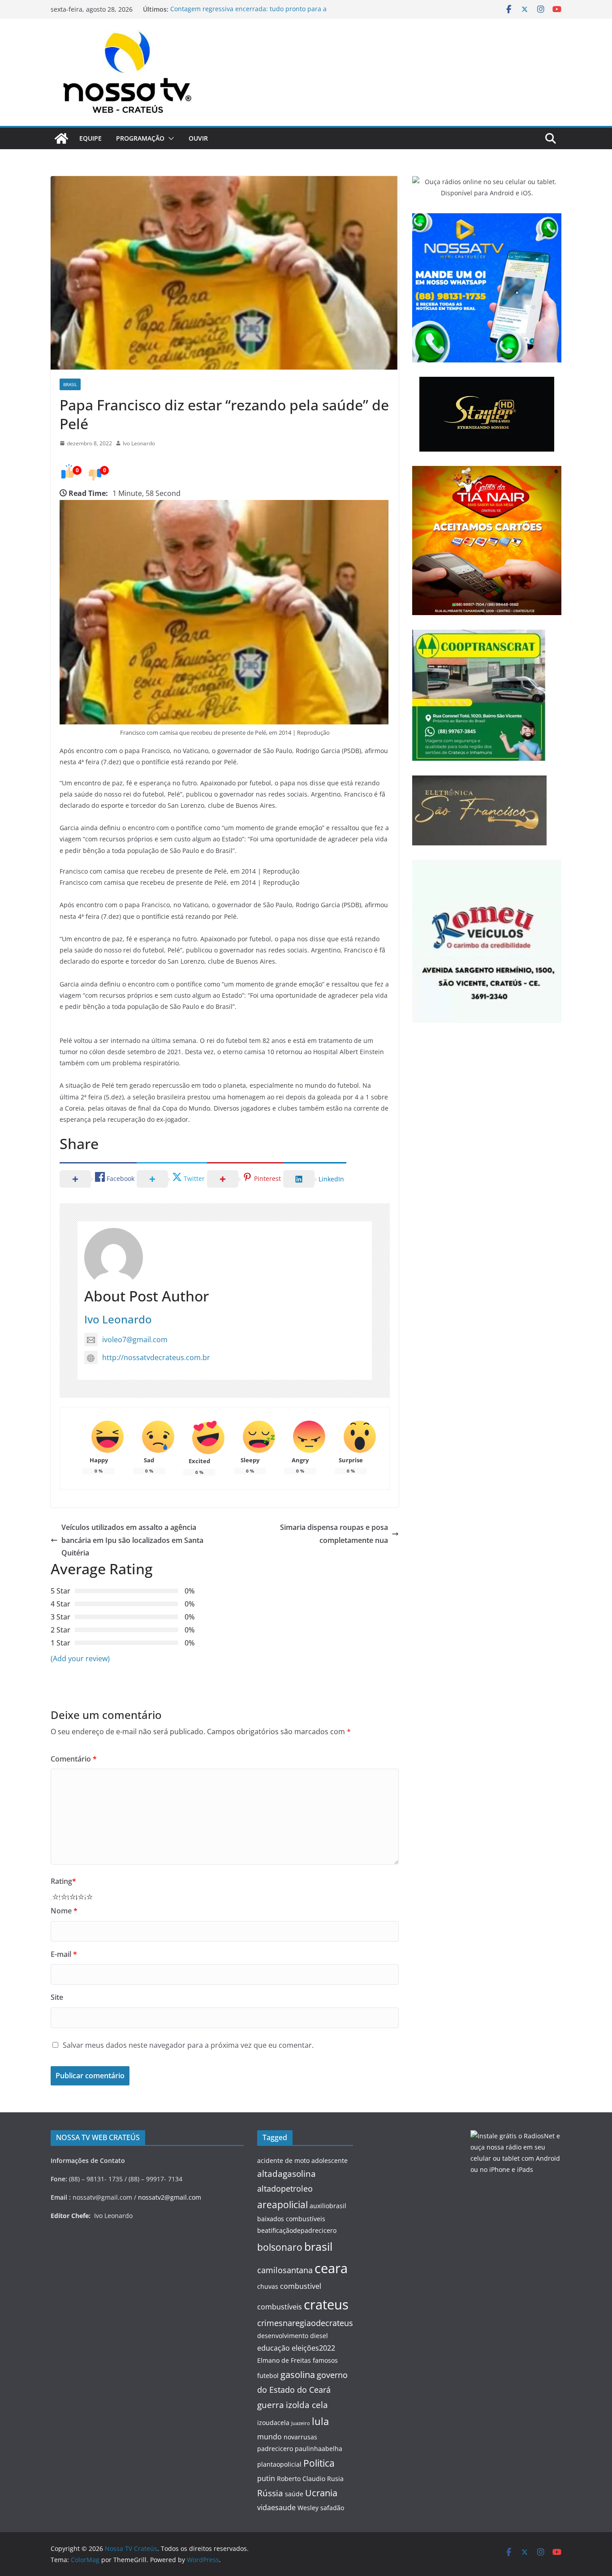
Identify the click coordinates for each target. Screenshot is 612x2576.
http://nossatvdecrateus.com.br (156, 1357)
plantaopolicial (279, 2464)
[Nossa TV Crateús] (61, 138)
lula (320, 2421)
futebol (268, 2376)
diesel (319, 2336)
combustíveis (280, 2307)
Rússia (270, 2493)
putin (266, 2478)
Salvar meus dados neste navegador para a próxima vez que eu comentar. (188, 2045)
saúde (294, 2494)
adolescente (330, 2160)
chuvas (268, 2286)
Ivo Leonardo (139, 443)
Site (57, 1997)
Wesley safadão (321, 2508)
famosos (325, 2360)
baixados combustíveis (291, 2219)
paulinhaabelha (319, 2449)
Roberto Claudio (301, 2479)
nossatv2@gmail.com (170, 2197)
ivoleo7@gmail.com (135, 1340)
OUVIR (198, 138)
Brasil (70, 384)
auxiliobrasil (328, 2206)
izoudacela (273, 2423)
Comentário (74, 1759)
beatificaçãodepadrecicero (297, 2230)
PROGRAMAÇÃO (140, 138)
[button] (169, 138)
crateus (326, 2304)
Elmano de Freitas (284, 2360)
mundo (269, 2437)
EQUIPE (91, 138)
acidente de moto (283, 2160)
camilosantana (285, 2270)
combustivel (301, 2286)
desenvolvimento (283, 2336)
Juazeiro (301, 2423)
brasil (318, 2246)
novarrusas (300, 2437)
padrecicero (275, 2449)
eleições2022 (313, 2348)
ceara (331, 2268)
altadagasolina (287, 2174)
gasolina (298, 2374)
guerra (271, 2405)
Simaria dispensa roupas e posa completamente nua (334, 1534)
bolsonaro (280, 2247)
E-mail (64, 1954)
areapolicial (282, 2204)
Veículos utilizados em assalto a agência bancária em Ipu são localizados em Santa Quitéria (132, 1540)
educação (274, 2348)
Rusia (335, 2479)
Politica (319, 2463)
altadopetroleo (285, 2188)
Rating (63, 1881)
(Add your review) (80, 1658)
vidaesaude (276, 2507)
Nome (64, 1911)
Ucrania (321, 2493)
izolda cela (307, 2405)
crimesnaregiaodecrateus (305, 2323)
